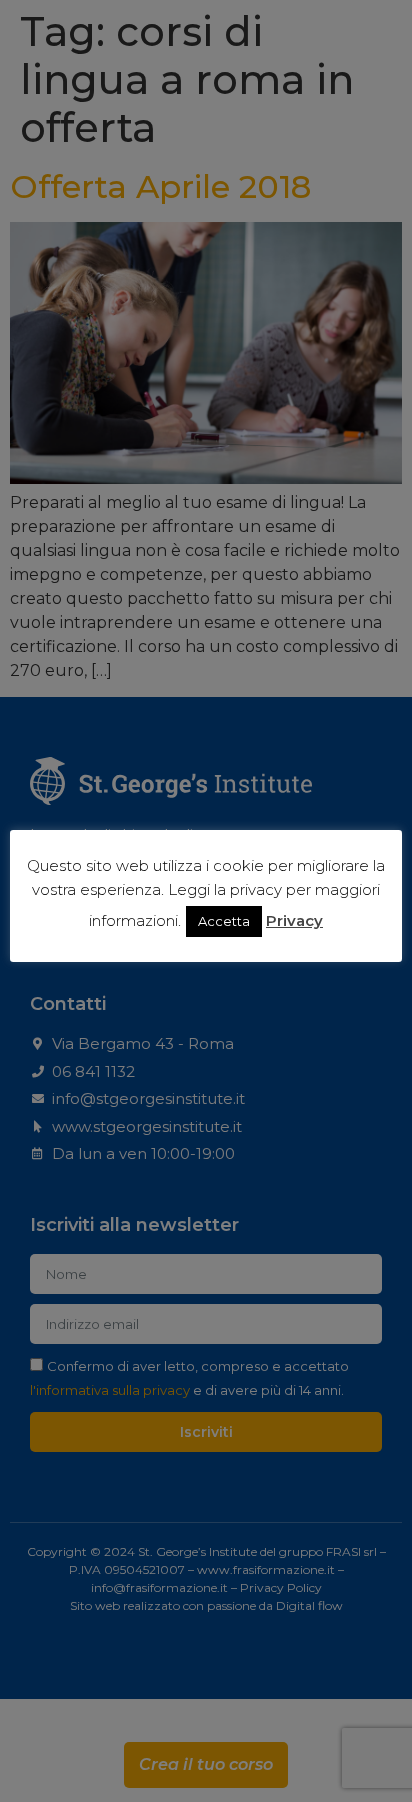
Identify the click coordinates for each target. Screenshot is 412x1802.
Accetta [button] (224, 921)
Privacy (294, 920)
